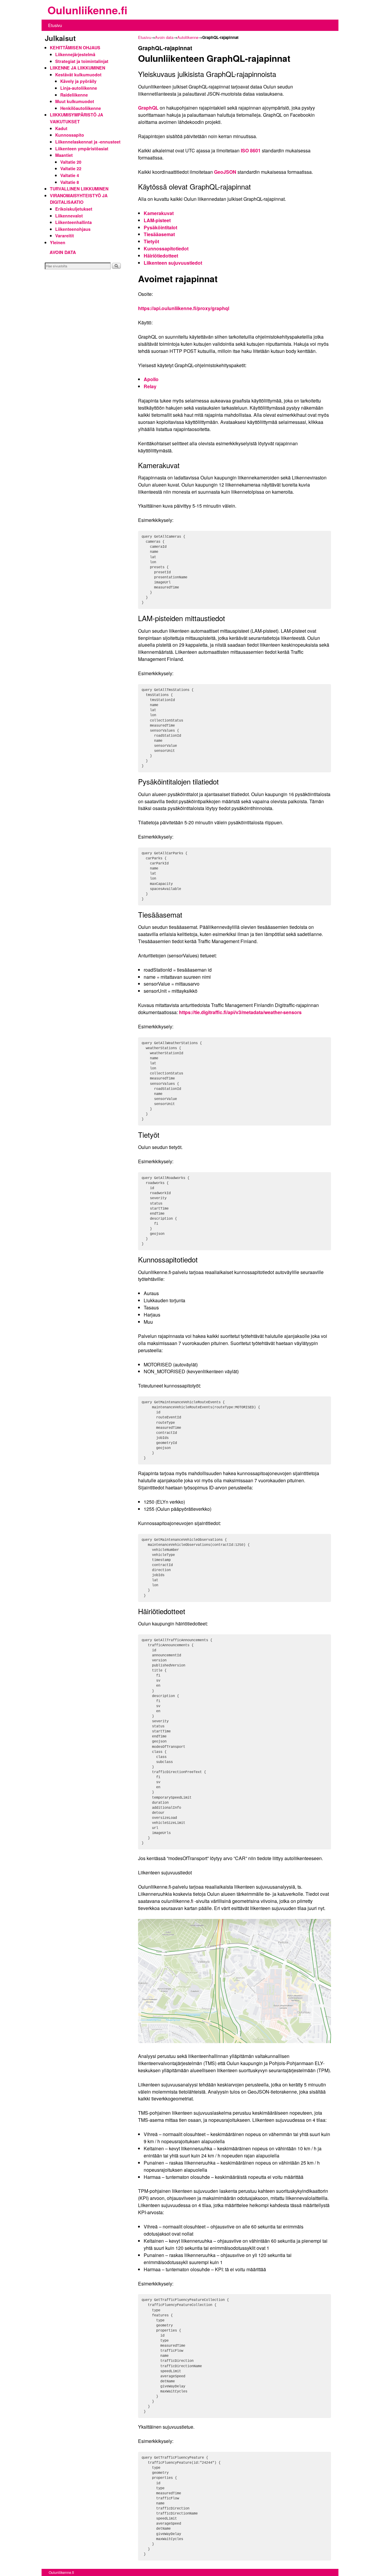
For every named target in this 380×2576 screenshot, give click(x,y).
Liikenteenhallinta (73, 222)
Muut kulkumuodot (75, 101)
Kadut (61, 128)
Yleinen (58, 242)
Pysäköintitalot (160, 227)
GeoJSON (225, 172)
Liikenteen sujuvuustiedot (173, 263)
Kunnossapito (70, 135)
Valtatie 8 (70, 182)
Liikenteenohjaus (73, 229)
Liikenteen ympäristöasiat (82, 149)
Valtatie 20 (71, 162)
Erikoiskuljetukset (74, 209)
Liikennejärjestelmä (75, 54)
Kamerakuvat (159, 213)
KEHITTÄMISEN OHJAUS (75, 48)
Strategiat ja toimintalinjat (82, 61)
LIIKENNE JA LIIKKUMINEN (77, 68)
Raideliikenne (74, 95)
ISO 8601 (251, 150)
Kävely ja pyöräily (78, 81)
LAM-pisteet (157, 220)
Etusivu (55, 25)
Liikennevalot (69, 216)
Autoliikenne (188, 37)
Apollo (151, 379)
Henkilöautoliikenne (81, 108)
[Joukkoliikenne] (46, 11)
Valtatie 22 (71, 168)
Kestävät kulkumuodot (78, 75)
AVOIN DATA (63, 252)
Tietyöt (151, 241)
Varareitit (65, 236)
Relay (150, 386)
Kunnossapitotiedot (166, 248)
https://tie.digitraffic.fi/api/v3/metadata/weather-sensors (240, 1012)
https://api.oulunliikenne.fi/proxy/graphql (184, 308)
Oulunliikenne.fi (87, 10)
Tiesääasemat (159, 234)
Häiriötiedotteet (161, 256)
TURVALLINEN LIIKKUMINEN (79, 189)
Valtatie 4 (70, 175)
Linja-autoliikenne (79, 88)
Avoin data (164, 37)
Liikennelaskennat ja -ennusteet (88, 142)
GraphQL (148, 108)
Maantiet (64, 155)
